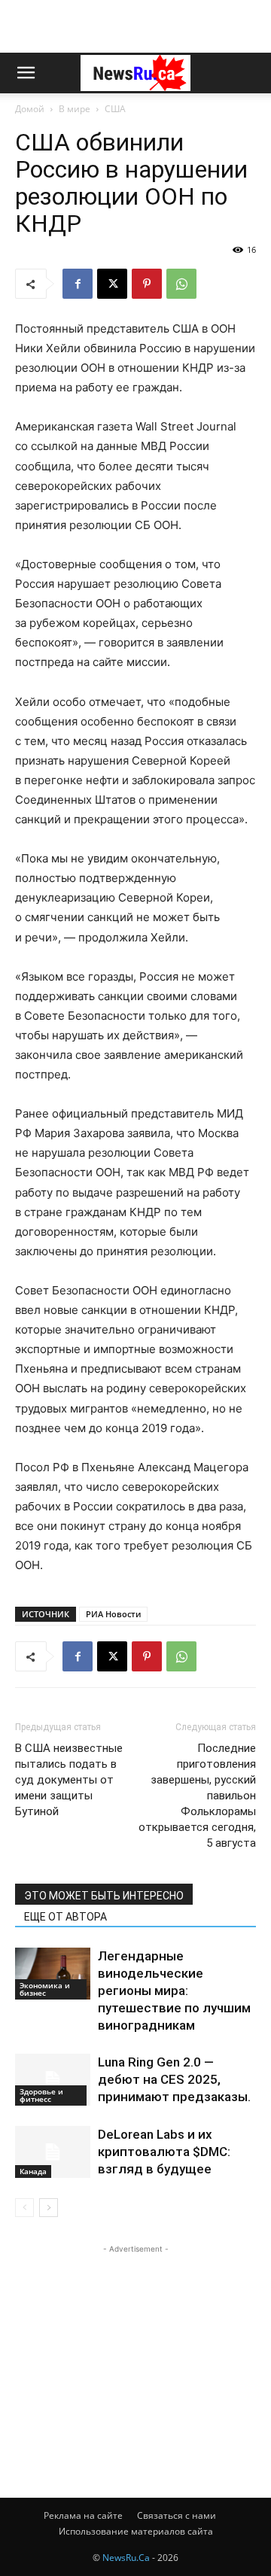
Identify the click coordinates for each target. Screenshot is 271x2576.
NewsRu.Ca (126, 2558)
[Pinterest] (147, 284)
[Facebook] (78, 284)
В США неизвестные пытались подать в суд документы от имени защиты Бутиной (69, 1780)
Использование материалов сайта (136, 2531)
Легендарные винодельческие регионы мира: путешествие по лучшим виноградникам (174, 1991)
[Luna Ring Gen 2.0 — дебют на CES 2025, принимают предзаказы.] (53, 2080)
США (115, 109)
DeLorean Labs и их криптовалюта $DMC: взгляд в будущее (164, 2152)
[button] (26, 73)
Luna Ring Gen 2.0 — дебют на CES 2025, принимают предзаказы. (174, 2079)
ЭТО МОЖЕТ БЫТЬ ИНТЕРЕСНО (104, 1896)
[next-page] (49, 2208)
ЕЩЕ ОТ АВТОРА (65, 1917)
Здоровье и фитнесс (41, 2095)
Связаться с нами (177, 2515)
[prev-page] (24, 2208)
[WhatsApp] (181, 284)
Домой (30, 109)
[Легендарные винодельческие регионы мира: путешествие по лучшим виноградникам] (53, 1974)
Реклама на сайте (83, 2515)
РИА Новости (113, 1614)
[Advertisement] (135, 26)
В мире (75, 109)
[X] (112, 284)
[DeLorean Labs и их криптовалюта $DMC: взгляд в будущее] (53, 2152)
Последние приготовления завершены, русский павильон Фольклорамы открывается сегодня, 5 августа (197, 1796)
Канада (33, 2171)
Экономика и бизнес (45, 1989)
